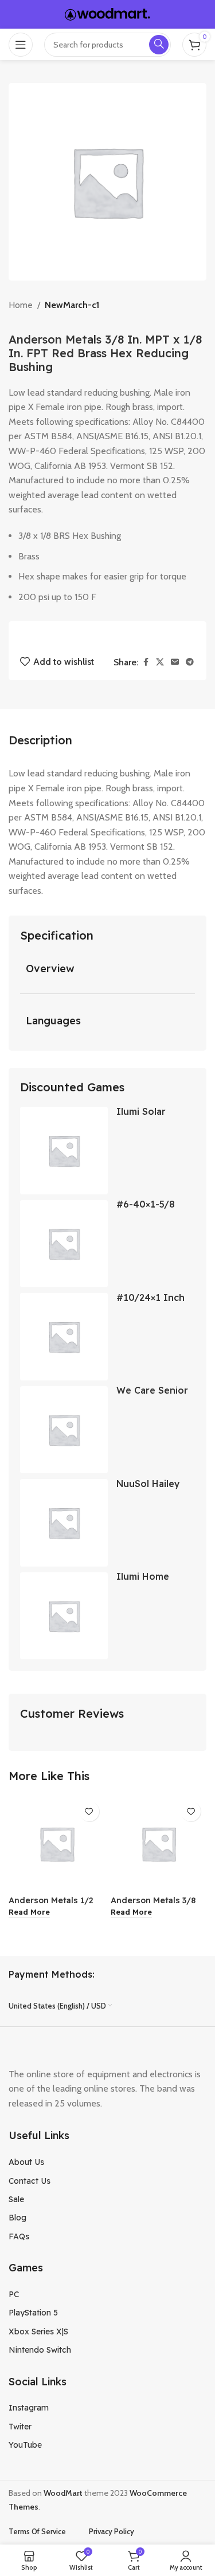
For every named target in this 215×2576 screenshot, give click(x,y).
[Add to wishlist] (89, 1811)
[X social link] (160, 662)
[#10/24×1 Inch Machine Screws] (64, 1337)
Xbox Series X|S (38, 2332)
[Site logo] (108, 13)
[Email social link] (175, 662)
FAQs (19, 2236)
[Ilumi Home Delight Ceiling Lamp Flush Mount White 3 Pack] (64, 1616)
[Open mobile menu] (21, 45)
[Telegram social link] (190, 662)
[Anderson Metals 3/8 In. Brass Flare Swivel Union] (159, 1844)
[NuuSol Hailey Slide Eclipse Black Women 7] (64, 1523)
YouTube (25, 2445)
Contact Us (30, 2181)
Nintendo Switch (40, 2350)
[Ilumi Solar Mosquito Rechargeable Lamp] (64, 1151)
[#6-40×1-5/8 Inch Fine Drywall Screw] (64, 1244)
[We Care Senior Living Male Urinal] (64, 1430)
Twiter (20, 2427)
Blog (17, 2218)
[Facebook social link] (146, 662)
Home (21, 305)
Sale (16, 2199)
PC (14, 2294)
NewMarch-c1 (72, 305)
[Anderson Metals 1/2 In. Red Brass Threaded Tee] (57, 1844)
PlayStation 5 (33, 2313)
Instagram (29, 2408)
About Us (26, 2162)
